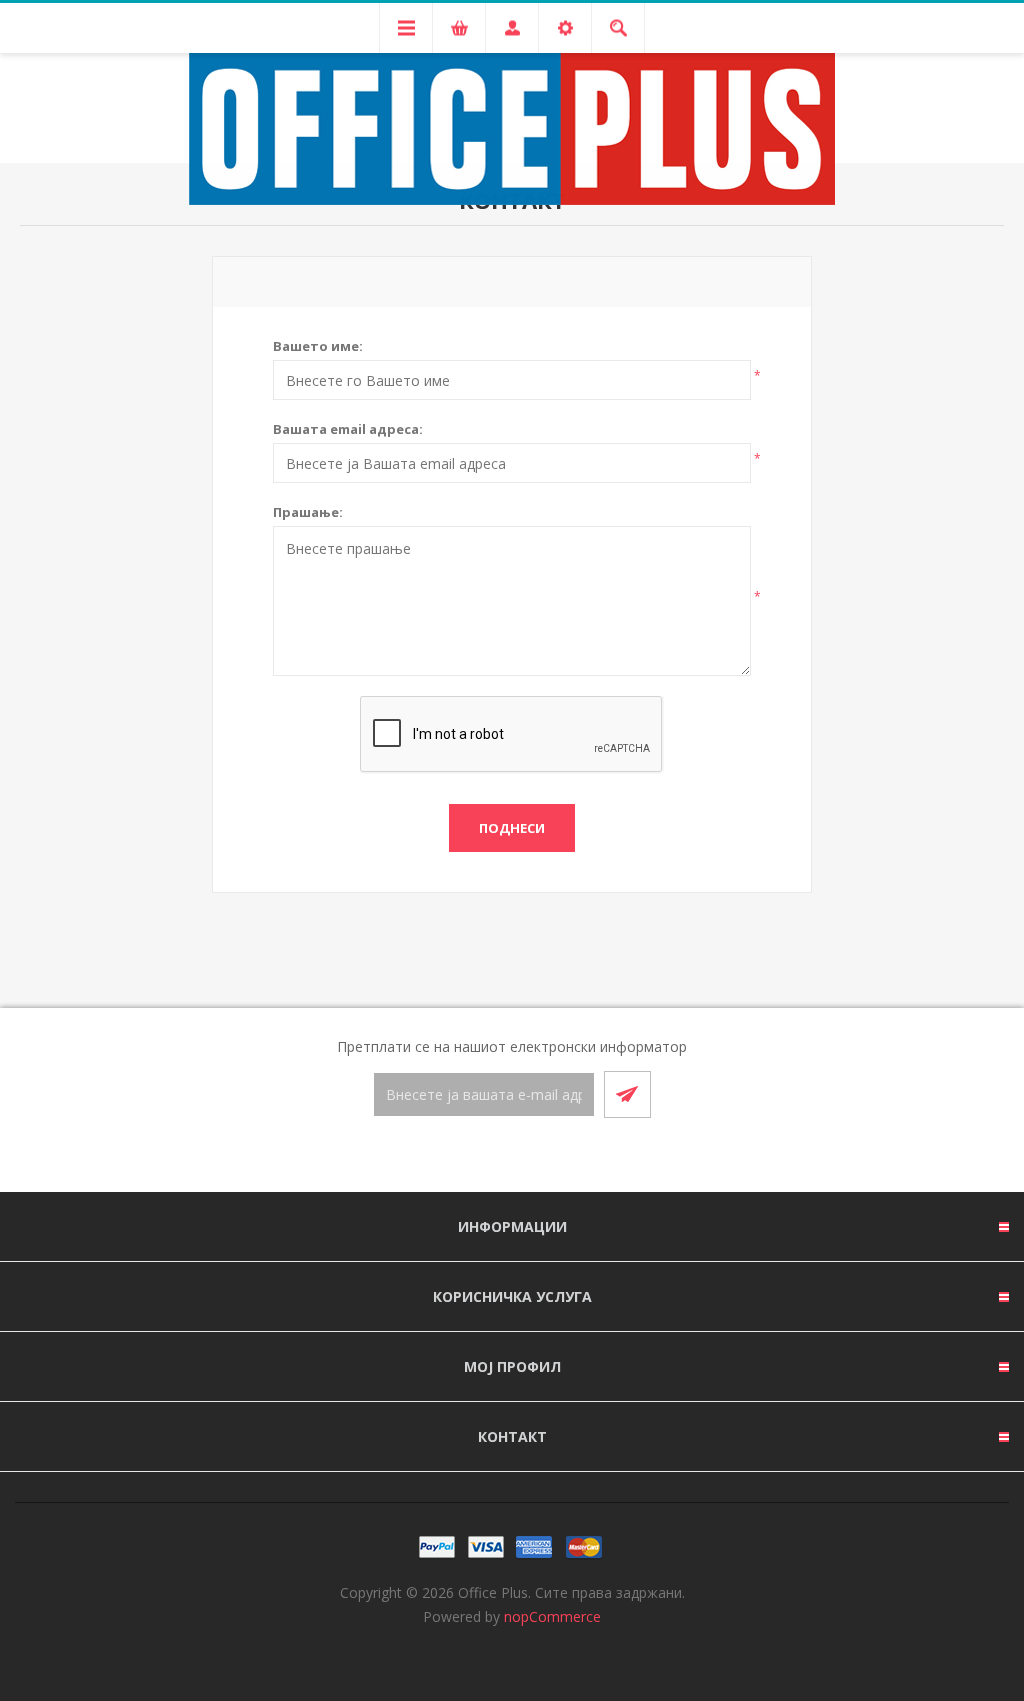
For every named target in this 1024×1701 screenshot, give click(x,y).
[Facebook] (488, 1156)
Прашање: (308, 512)
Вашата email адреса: (348, 429)
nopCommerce (552, 1616)
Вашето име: (318, 346)
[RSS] (536, 1156)
